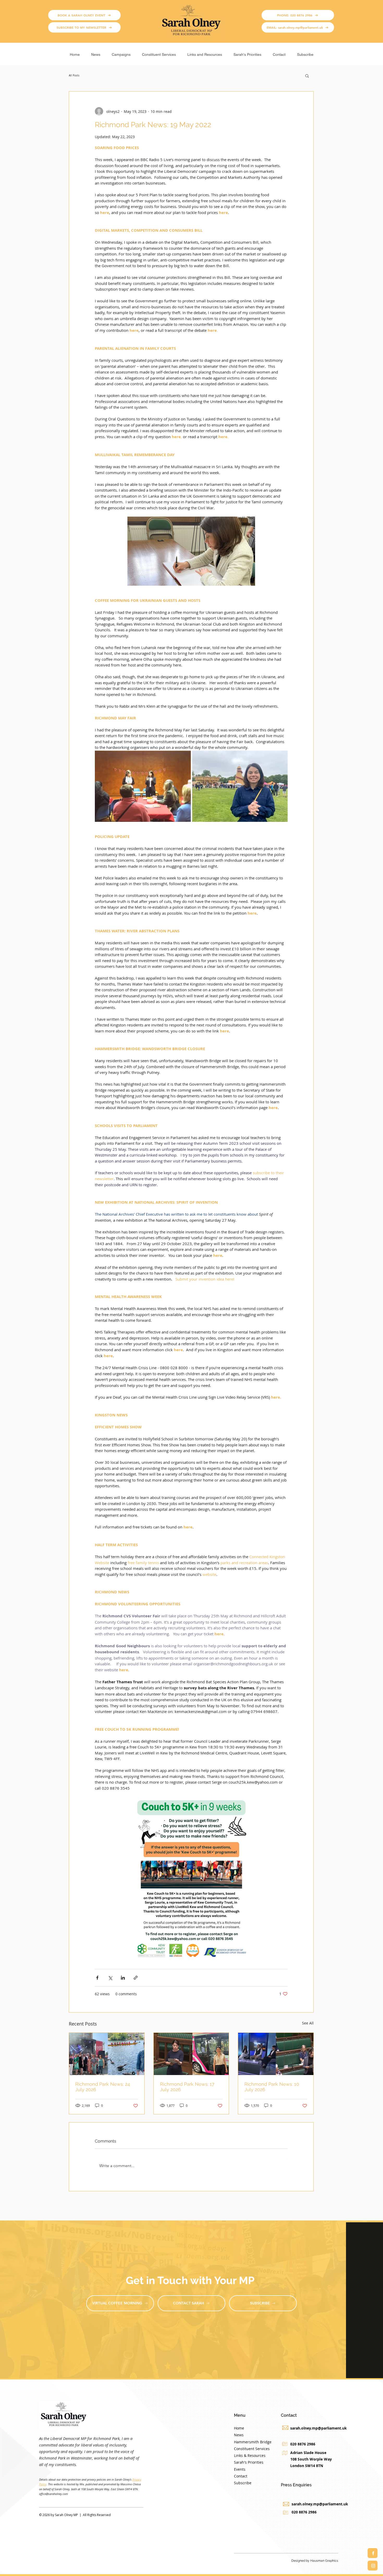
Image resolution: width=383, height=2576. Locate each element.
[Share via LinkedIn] (123, 1978)
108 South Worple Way (311, 2459)
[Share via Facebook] (97, 1978)
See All (308, 2023)
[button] (121, 52)
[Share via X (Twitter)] (110, 1978)
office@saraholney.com (54, 2494)
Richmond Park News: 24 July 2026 (103, 2087)
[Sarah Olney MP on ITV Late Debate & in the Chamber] (276, 2054)
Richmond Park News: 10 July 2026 (272, 2087)
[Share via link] (136, 1978)
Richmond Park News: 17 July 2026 (187, 2087)
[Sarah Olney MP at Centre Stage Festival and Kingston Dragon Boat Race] (107, 2054)
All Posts (74, 76)
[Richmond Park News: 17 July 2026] (191, 2054)
